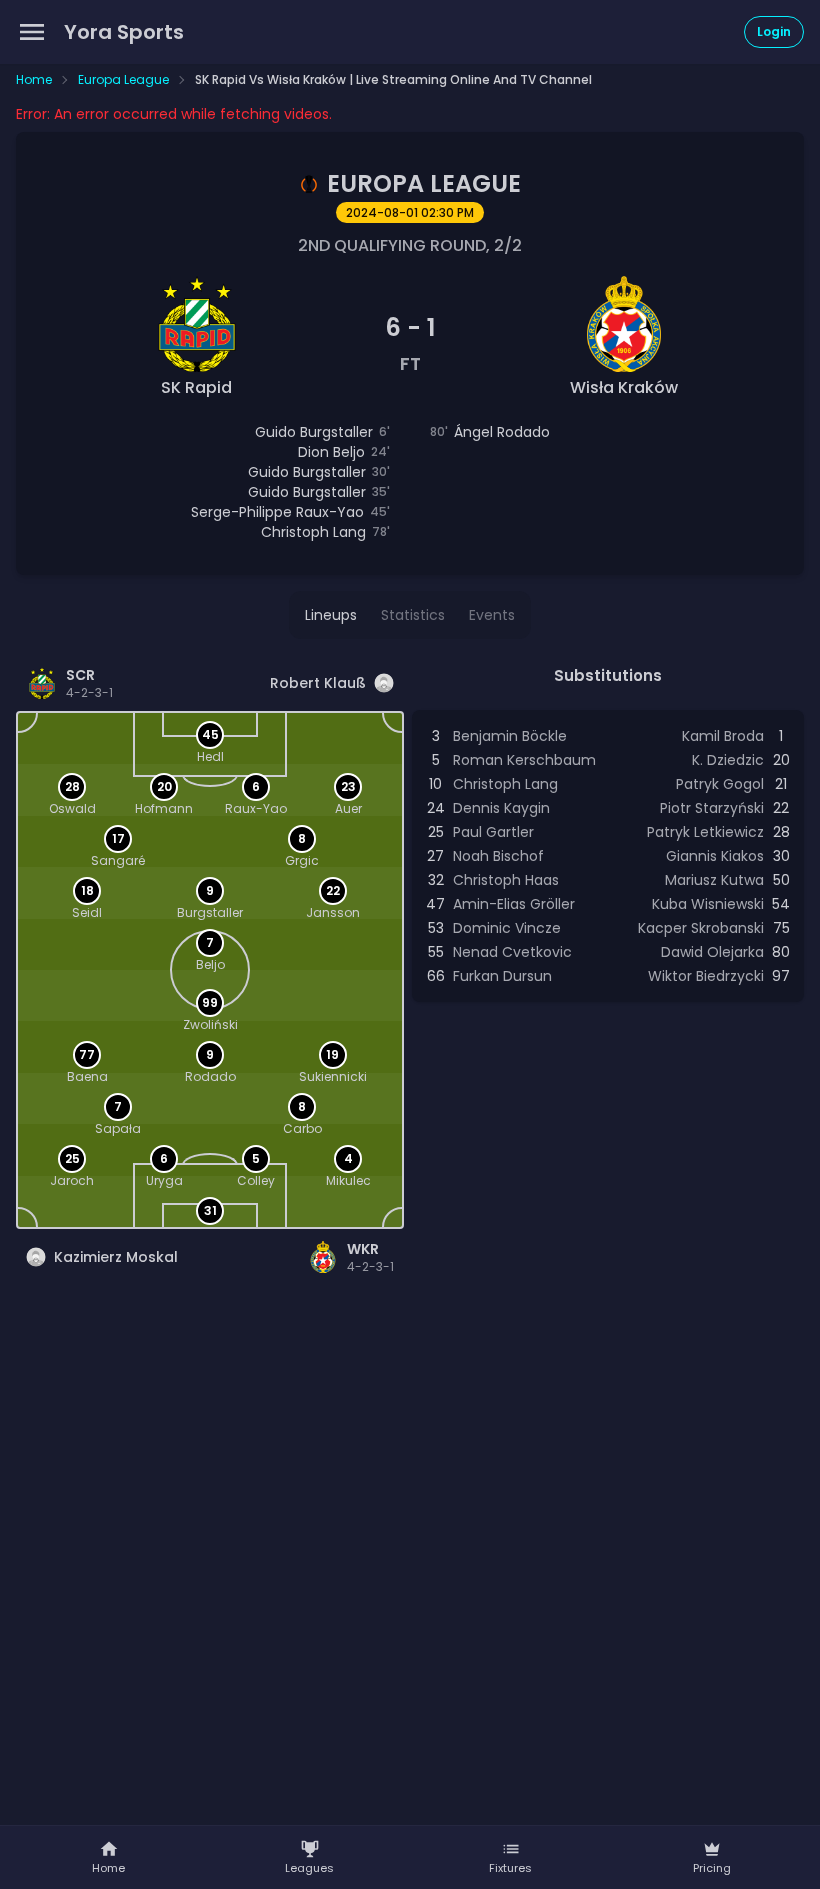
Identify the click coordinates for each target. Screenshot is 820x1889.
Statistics (413, 615)
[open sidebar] (32, 32)
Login (774, 31)
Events (492, 615)
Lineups (331, 615)
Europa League (123, 80)
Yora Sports (124, 32)
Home (34, 80)
